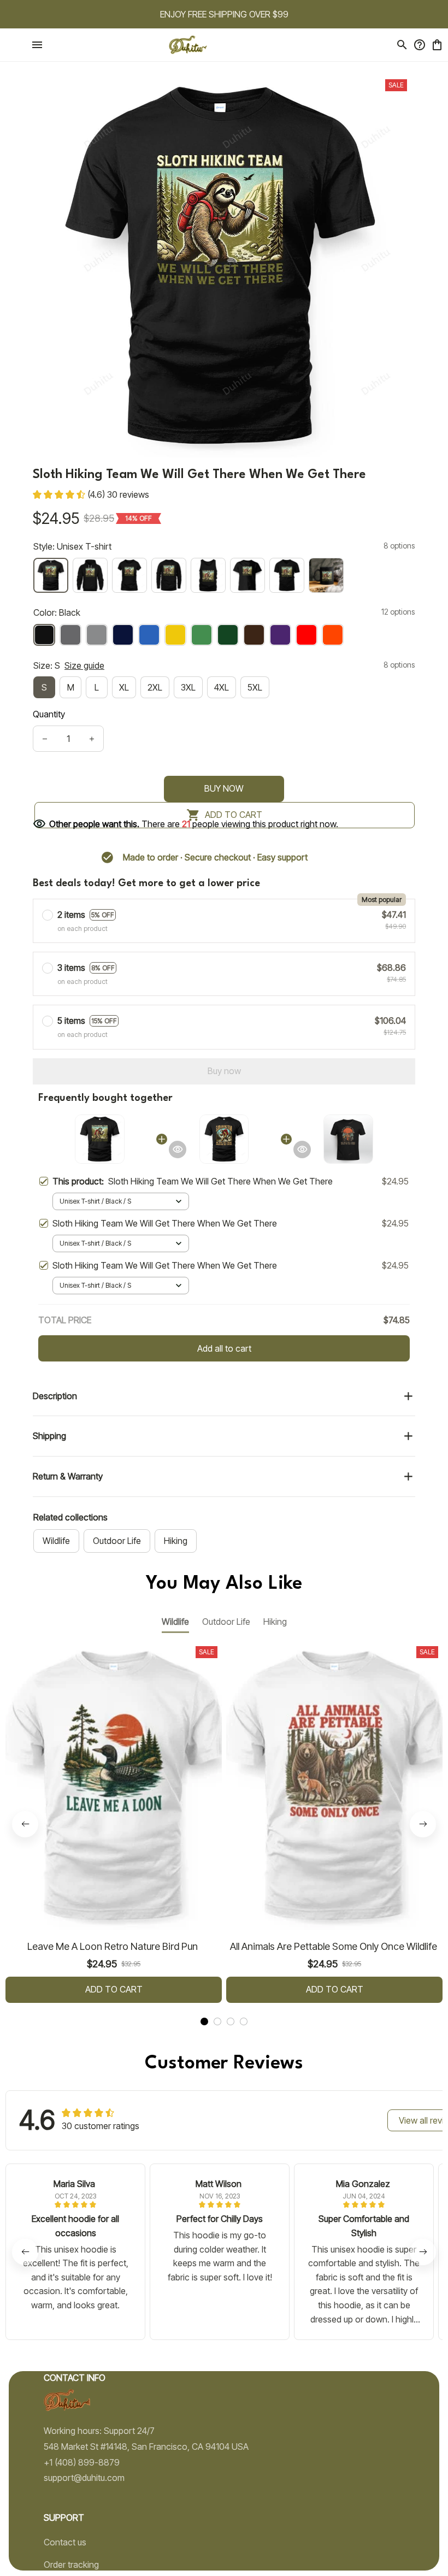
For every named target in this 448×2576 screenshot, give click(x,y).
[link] (39, 34)
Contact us (65, 2542)
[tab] (204, 2021)
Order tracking (71, 2565)
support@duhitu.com (84, 2478)
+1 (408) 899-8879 (82, 2462)
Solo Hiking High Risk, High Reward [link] (128, 27)
